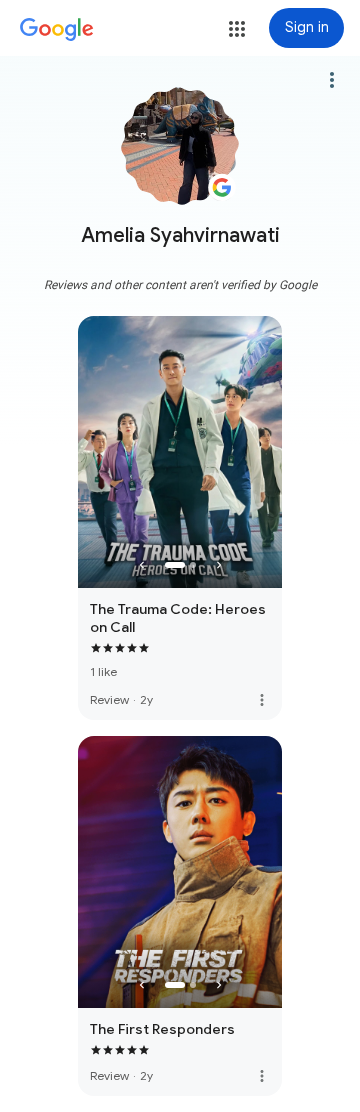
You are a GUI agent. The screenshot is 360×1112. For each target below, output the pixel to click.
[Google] (57, 30)
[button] (237, 29)
